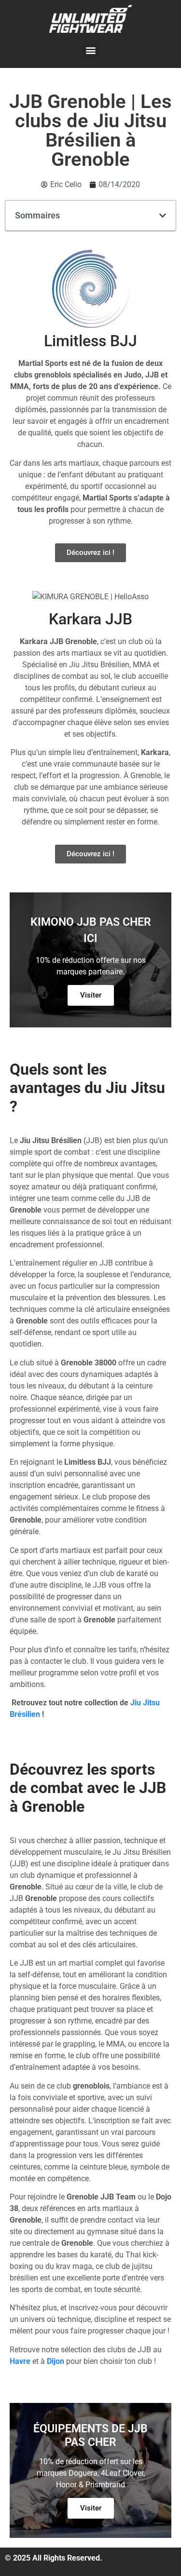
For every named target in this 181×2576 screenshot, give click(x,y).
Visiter (91, 995)
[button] (90, 50)
